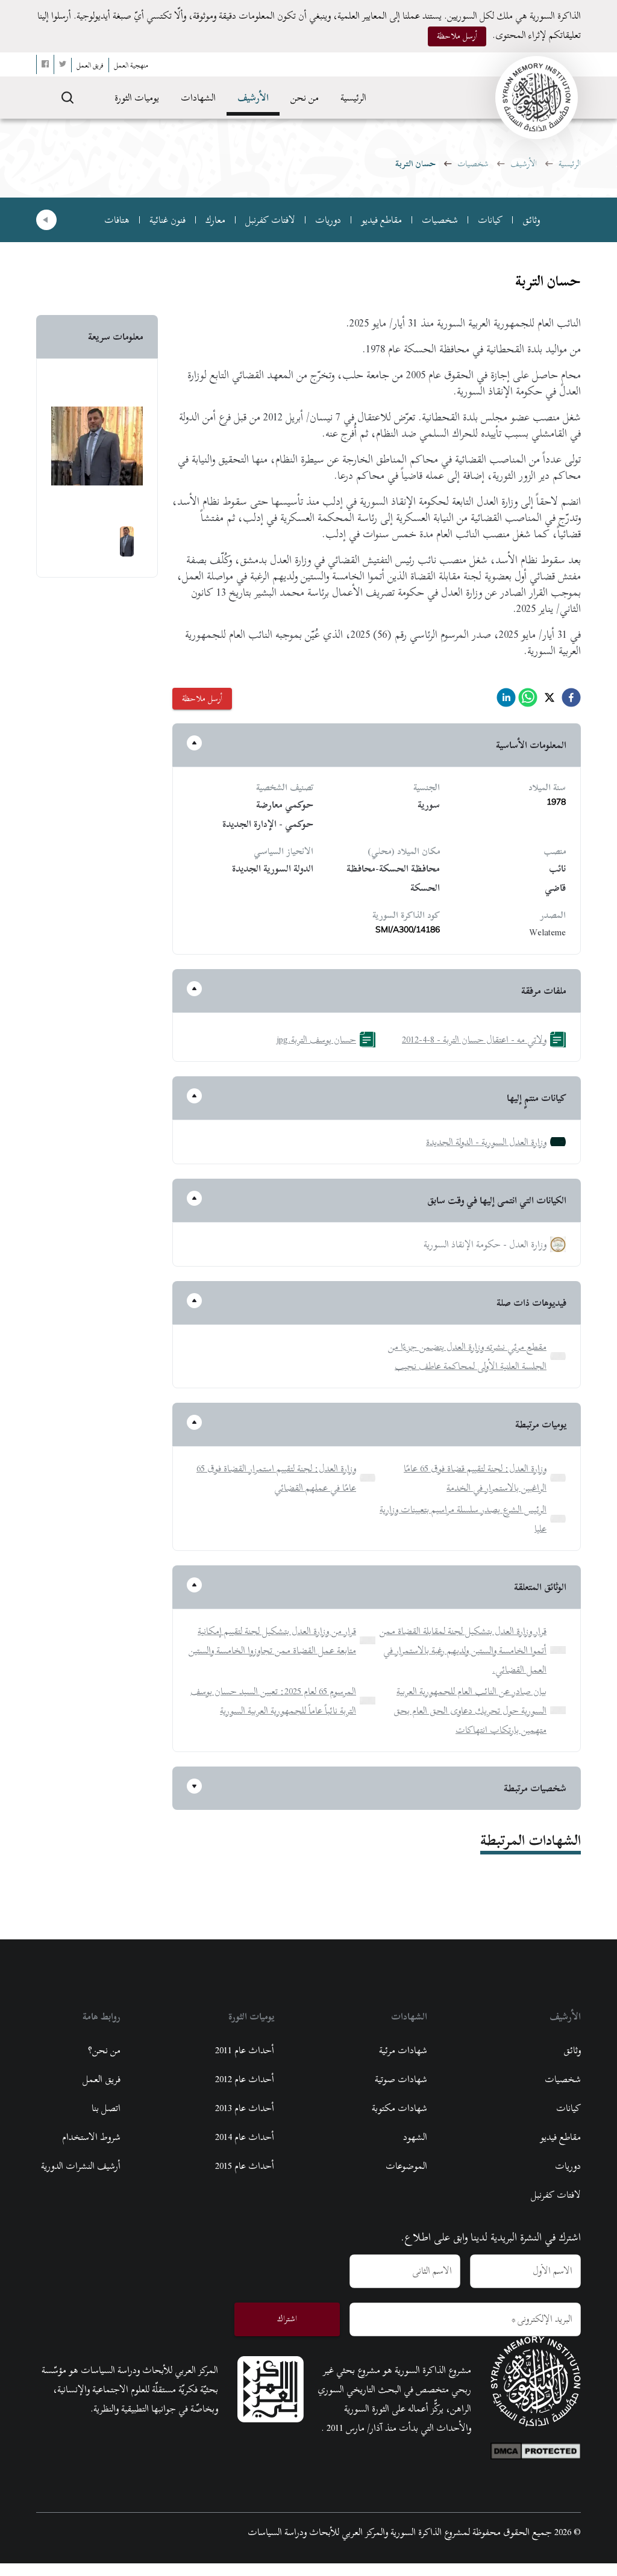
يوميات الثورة (137, 98)
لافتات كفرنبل (270, 220)
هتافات (117, 220)
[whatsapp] (528, 701)
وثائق (531, 220)
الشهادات (198, 98)
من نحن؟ (104, 2050)
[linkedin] (506, 701)
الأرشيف (253, 98)
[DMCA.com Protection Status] (536, 2448)
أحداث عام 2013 (245, 2108)
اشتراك (287, 2319)
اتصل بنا (106, 2108)
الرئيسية (353, 98)
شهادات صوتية (401, 2079)
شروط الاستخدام (91, 2137)
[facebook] (571, 701)
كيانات (490, 220)
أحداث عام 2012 (245, 2079)
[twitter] (550, 701)
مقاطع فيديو (381, 220)
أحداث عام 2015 (245, 2166)
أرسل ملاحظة (457, 36)
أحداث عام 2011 (245, 2050)
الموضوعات (406, 2166)
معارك (215, 220)
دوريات (328, 220)
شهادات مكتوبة (399, 2108)
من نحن (305, 98)
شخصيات (473, 164)
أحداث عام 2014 (245, 2137)
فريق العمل (102, 2079)
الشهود (415, 2137)
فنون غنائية (168, 220)
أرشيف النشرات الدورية (81, 2166)
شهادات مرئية (403, 2050)
